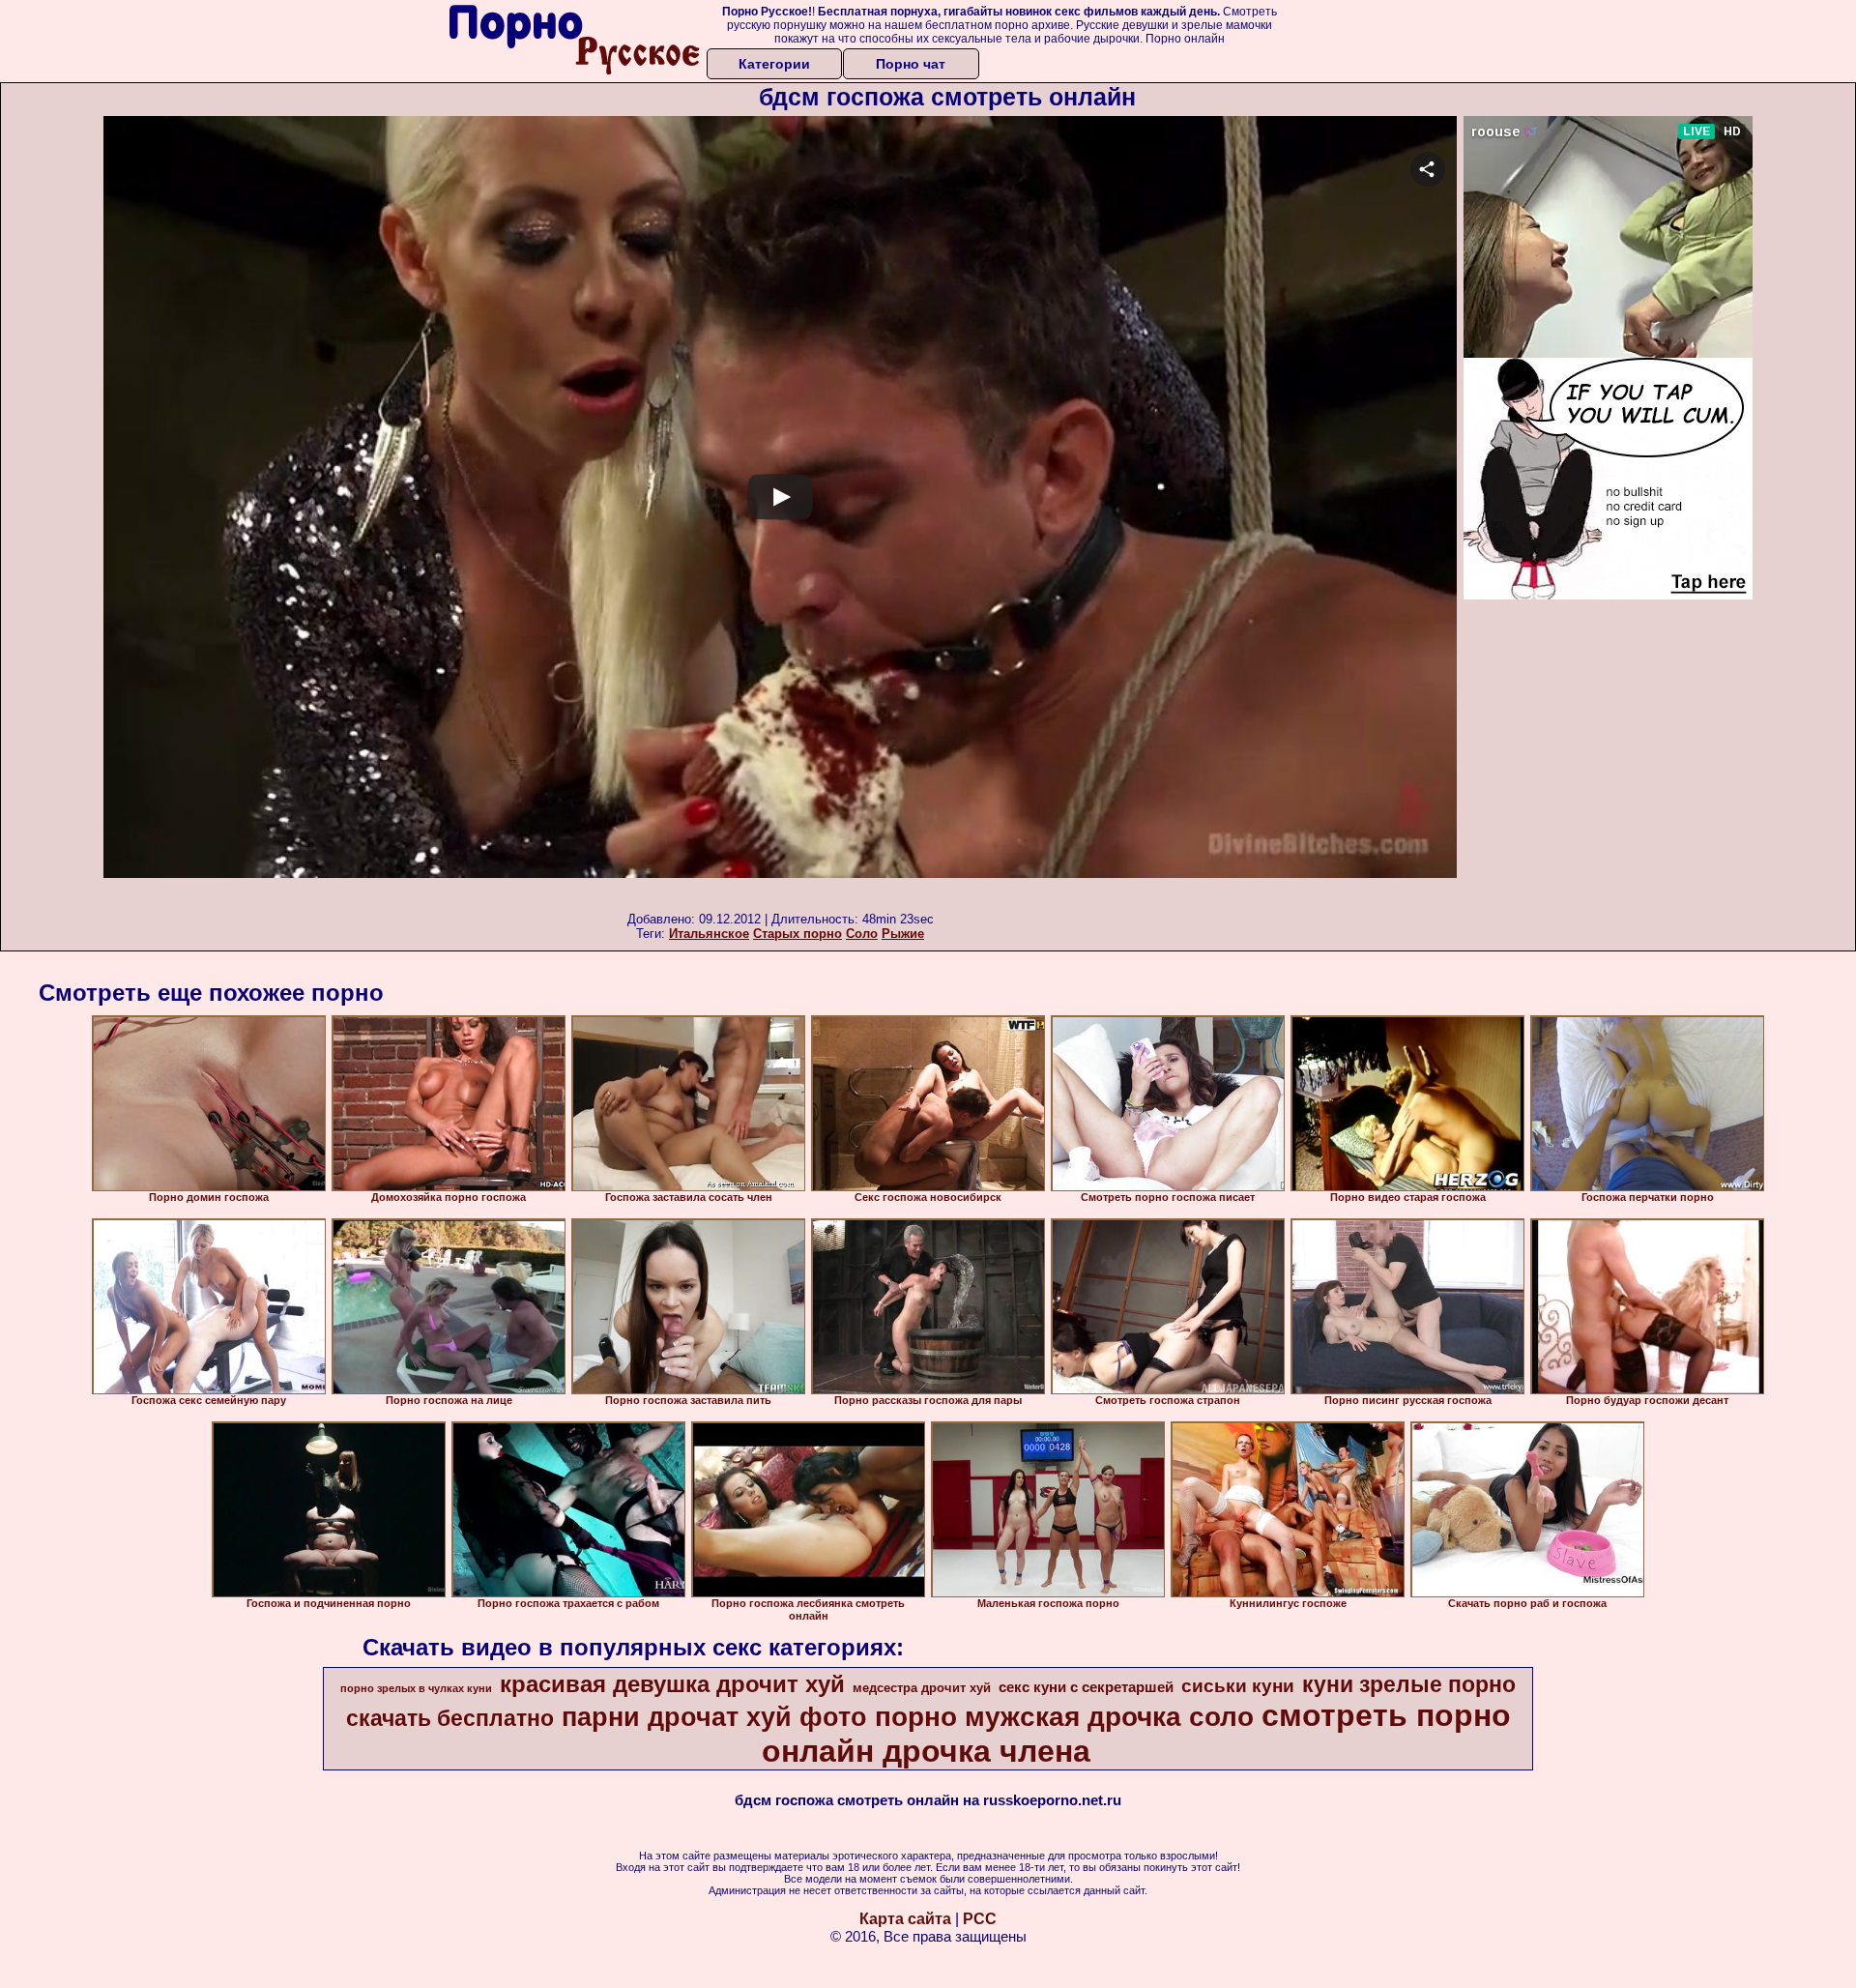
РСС (980, 1919)
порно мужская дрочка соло (1064, 1717)
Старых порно (797, 934)
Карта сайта (905, 1919)
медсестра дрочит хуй (922, 1688)
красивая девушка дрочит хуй (672, 1684)
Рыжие (903, 934)
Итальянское (709, 934)
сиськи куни (1238, 1686)
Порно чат (911, 64)
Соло (862, 934)
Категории (774, 64)
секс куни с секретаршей (1086, 1687)
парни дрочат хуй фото (714, 1717)
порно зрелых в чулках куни (416, 1688)
